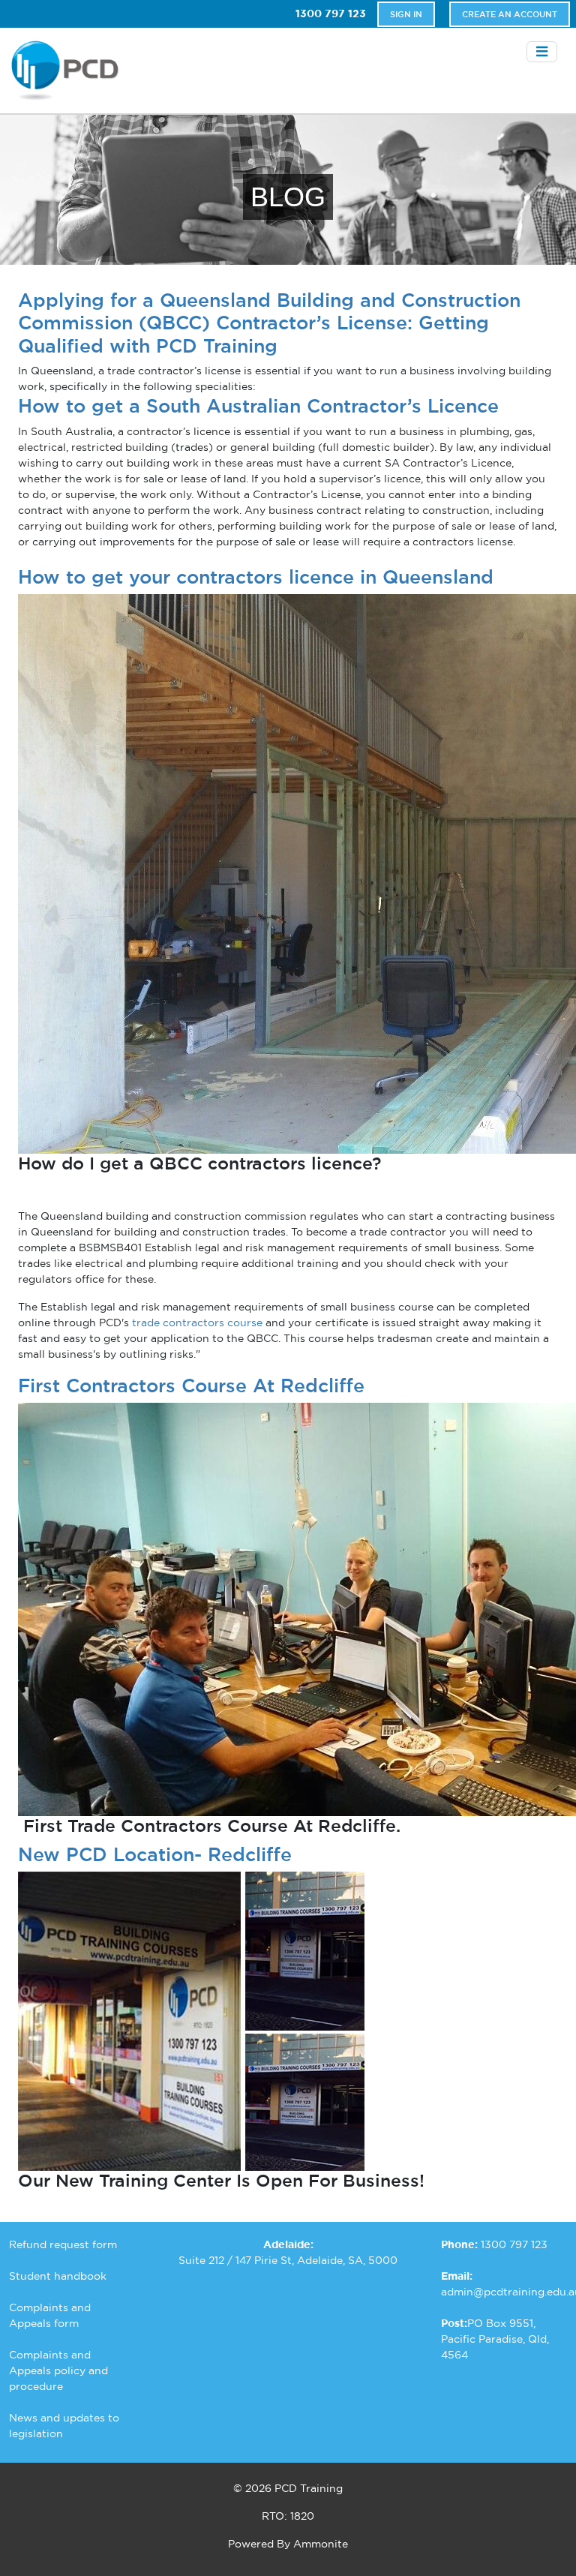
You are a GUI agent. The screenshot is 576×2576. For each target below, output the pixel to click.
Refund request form (63, 2244)
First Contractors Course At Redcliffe (191, 1386)
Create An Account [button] (510, 14)
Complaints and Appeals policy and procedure (58, 2370)
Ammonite (321, 2544)
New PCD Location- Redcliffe (155, 1854)
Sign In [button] (406, 14)
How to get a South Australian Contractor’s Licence (258, 406)
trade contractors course (197, 1323)
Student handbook (58, 2276)
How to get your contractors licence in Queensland (256, 577)
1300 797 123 (331, 14)
